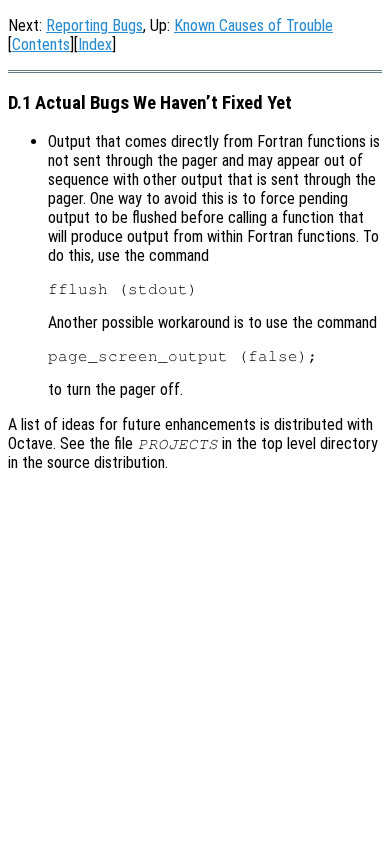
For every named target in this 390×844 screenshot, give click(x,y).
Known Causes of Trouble (253, 25)
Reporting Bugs (94, 25)
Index (95, 44)
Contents (41, 44)
